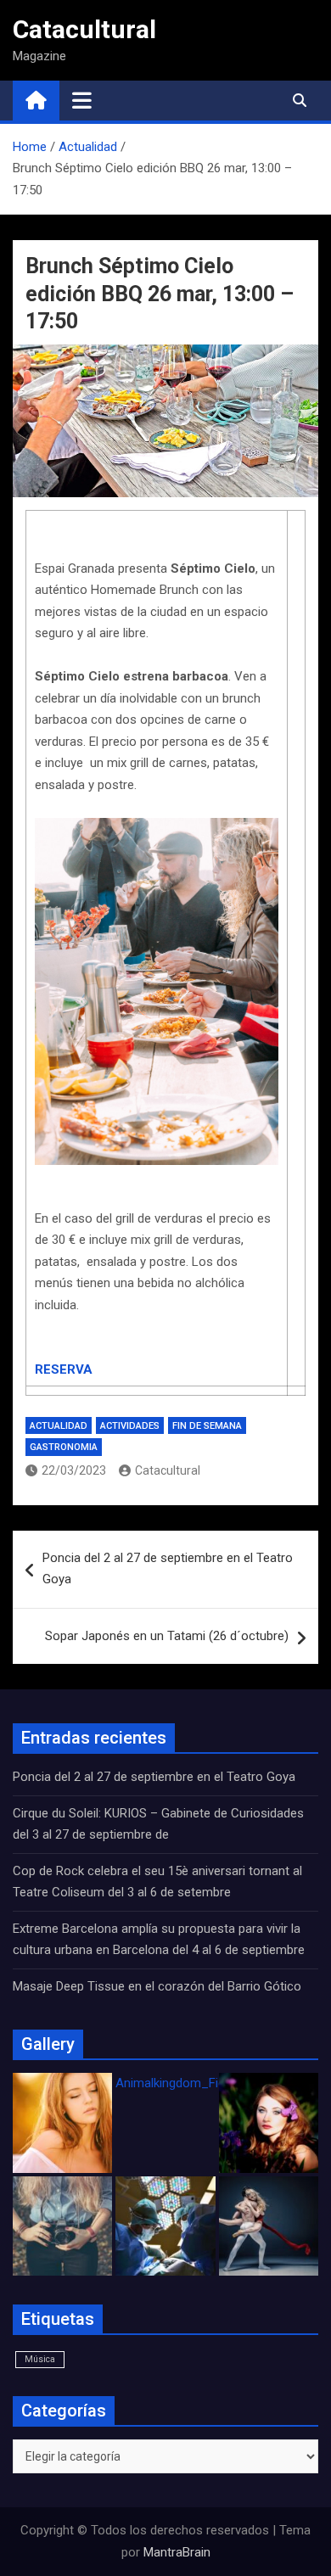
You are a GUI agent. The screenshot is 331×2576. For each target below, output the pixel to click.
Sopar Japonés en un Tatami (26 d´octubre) (167, 1636)
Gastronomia (64, 1447)
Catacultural (84, 29)
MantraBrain (177, 2552)
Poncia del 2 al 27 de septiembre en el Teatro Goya (168, 1569)
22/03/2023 (74, 1470)
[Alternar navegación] (82, 100)
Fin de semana (207, 1426)
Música (40, 2359)
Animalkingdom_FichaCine (189, 2083)
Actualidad (59, 1426)
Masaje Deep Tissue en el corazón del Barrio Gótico (159, 1986)
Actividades (130, 1426)
